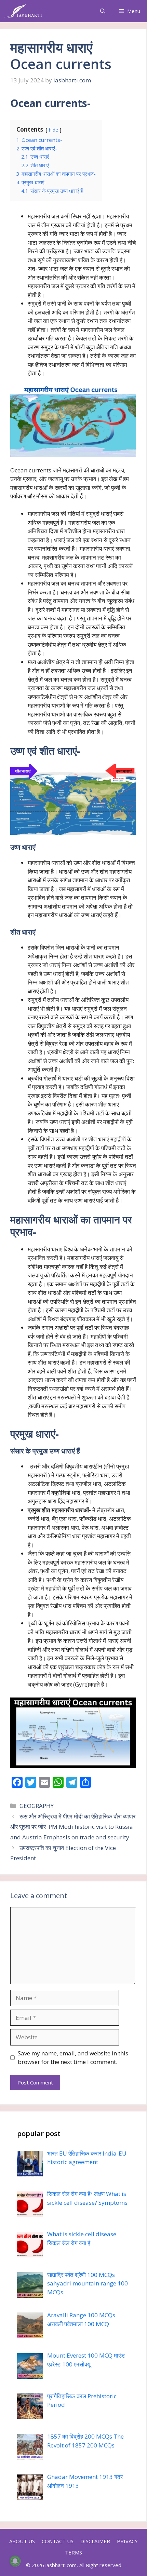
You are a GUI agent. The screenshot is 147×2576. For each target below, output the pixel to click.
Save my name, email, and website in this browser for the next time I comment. (73, 2058)
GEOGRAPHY (37, 1806)
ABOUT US (22, 2541)
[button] (103, 11)
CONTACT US (58, 2541)
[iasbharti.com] (23, 11)
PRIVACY (127, 2541)
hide (54, 130)
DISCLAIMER (95, 2541)
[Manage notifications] (15, 2561)
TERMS (73, 2552)
